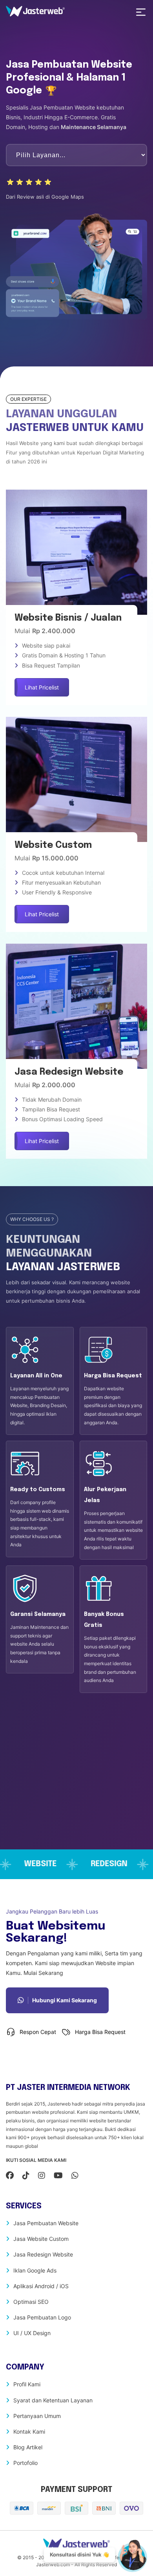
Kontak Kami (29, 2431)
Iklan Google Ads (35, 2270)
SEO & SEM (32, 1864)
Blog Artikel (28, 2447)
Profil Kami (27, 2384)
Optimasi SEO (31, 2302)
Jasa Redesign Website (43, 2254)
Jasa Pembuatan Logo (42, 2317)
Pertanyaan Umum (37, 2416)
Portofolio (25, 2463)
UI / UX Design (32, 2333)
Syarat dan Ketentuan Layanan (53, 2400)
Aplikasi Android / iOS (41, 2286)
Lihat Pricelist (42, 687)
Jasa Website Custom (41, 2239)
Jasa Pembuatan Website (46, 2223)
